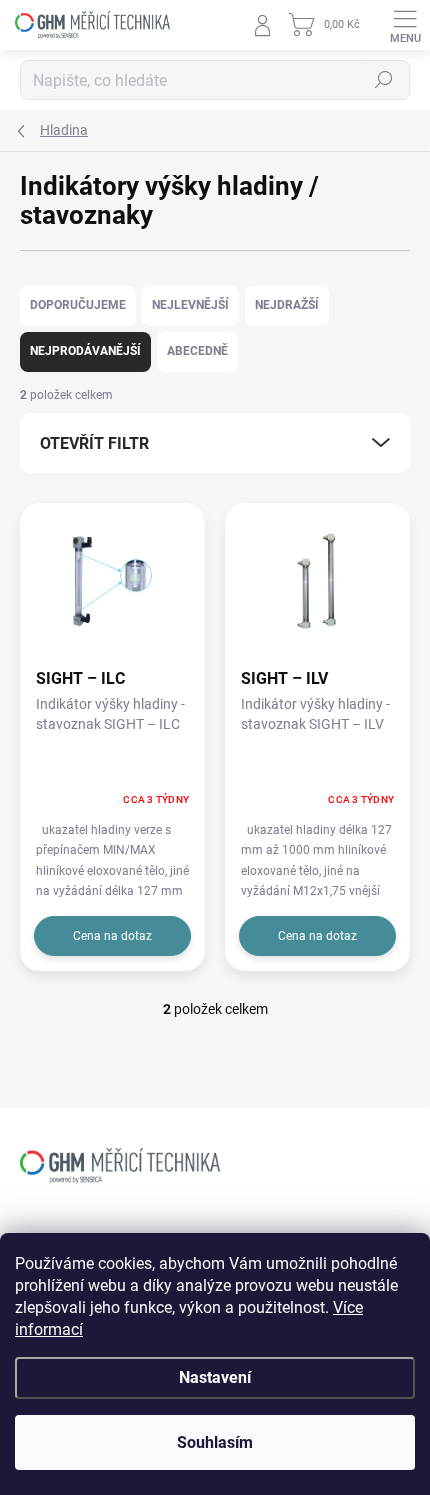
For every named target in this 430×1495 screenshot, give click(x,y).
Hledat (384, 80)
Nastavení (215, 1377)
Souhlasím (215, 1442)
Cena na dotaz (112, 936)
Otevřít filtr (94, 443)
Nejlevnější (190, 305)
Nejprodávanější (85, 351)
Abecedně (197, 351)
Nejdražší (287, 305)
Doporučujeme (78, 305)
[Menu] (405, 25)
